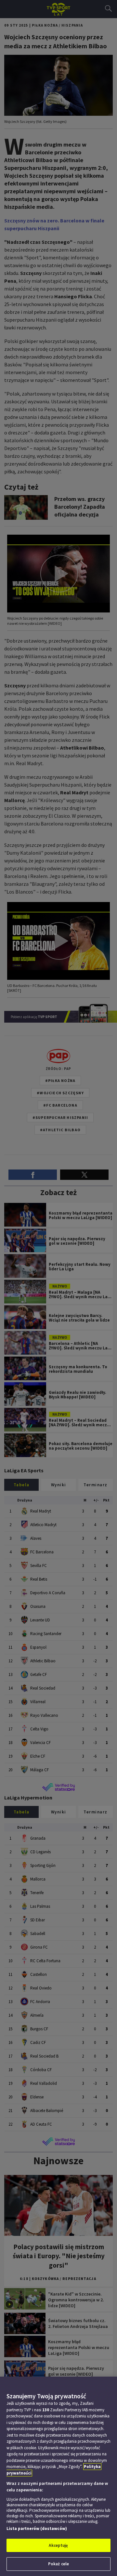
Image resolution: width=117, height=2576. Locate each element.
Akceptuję (58, 2545)
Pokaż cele (58, 2564)
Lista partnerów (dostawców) (37, 2529)
